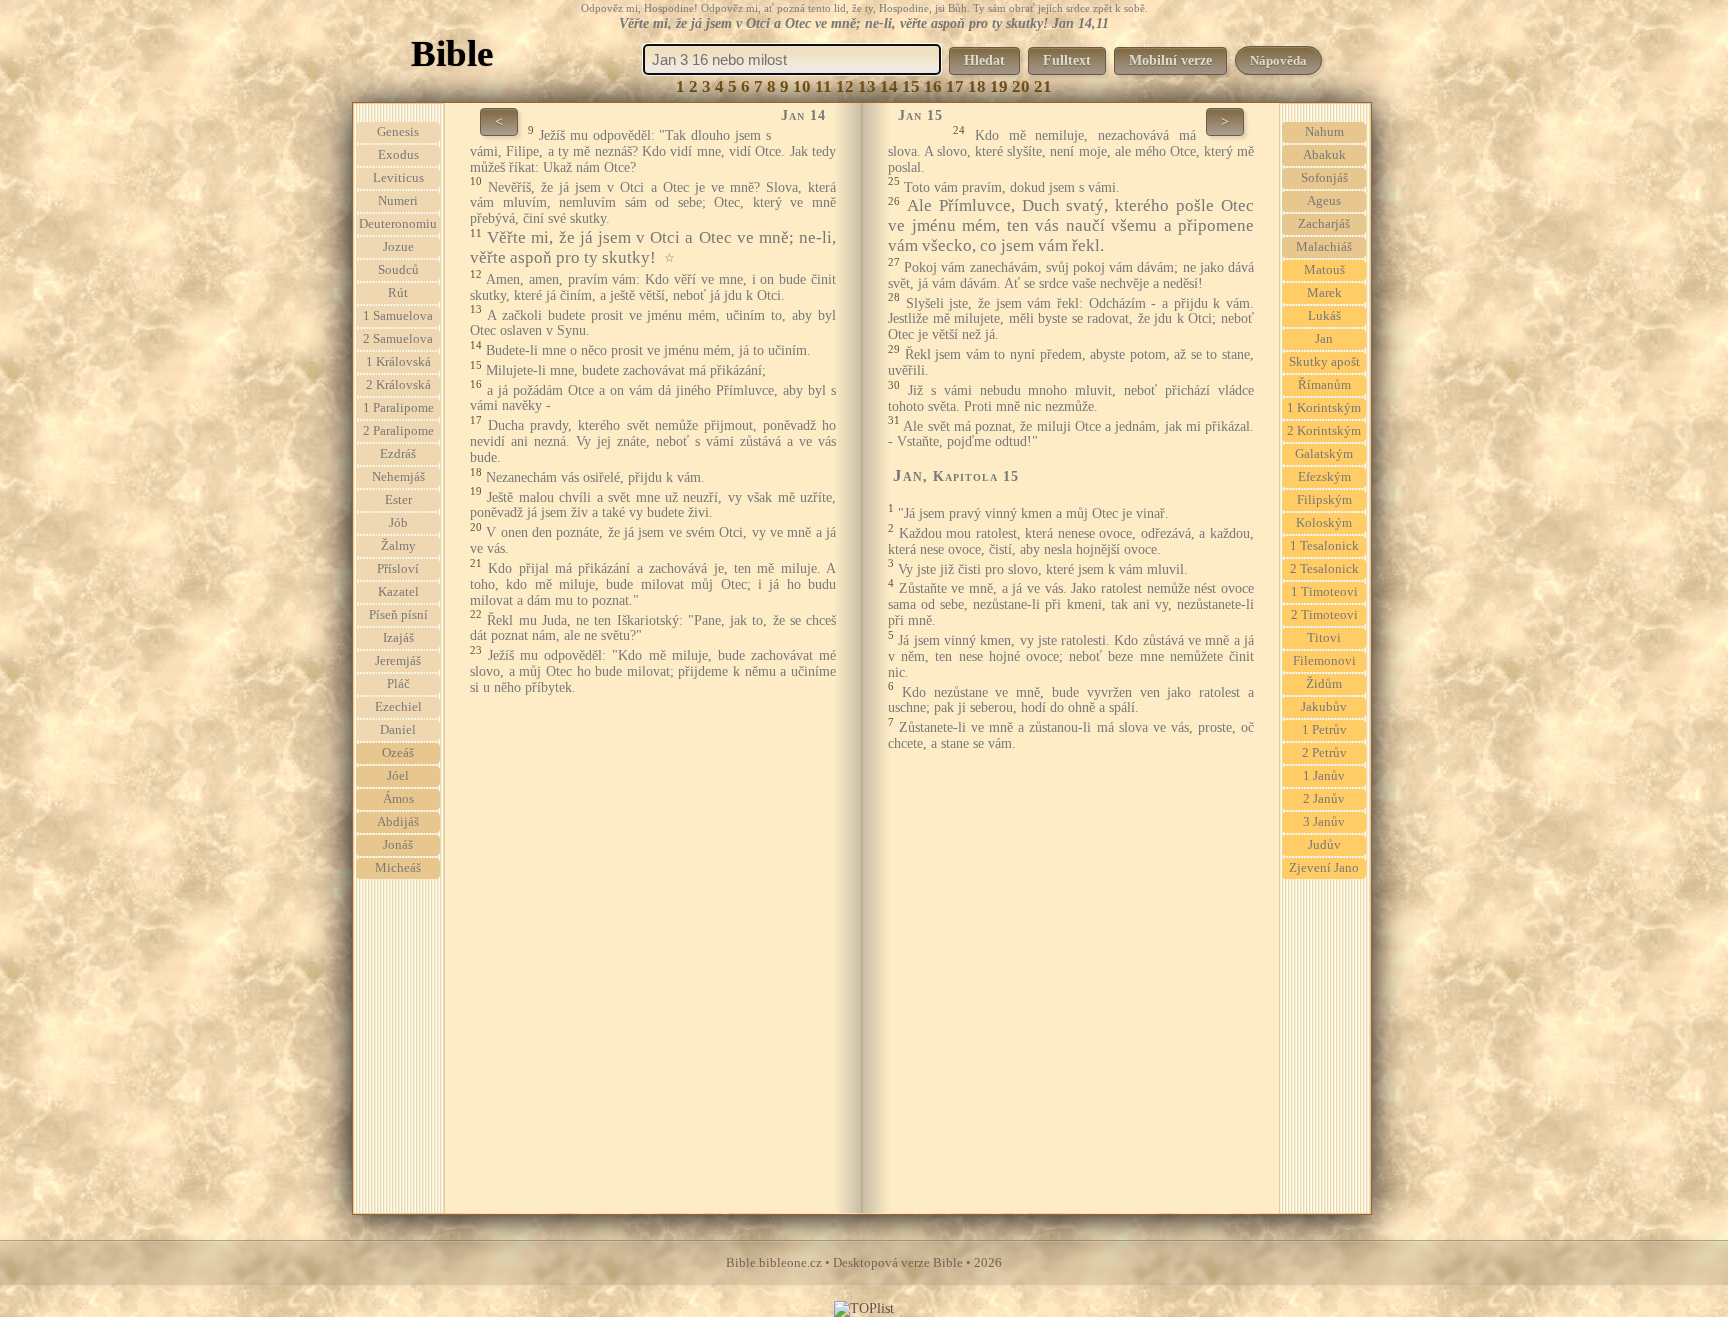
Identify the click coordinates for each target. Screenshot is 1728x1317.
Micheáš (398, 868)
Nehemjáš (398, 477)
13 (867, 86)
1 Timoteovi (1324, 592)
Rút (398, 293)
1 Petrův (1324, 730)
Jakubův (1324, 707)
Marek (1324, 293)
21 (1043, 86)
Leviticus (398, 178)
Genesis (398, 132)
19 (999, 86)
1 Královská (398, 362)
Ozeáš (398, 753)
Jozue (398, 247)
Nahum (1324, 132)
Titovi (1324, 638)
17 (955, 86)
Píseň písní (398, 615)
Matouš (1324, 270)
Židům (1324, 684)
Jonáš (398, 845)
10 (802, 86)
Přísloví (398, 569)
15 (911, 86)
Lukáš (1324, 316)
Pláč (398, 684)
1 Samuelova (398, 316)
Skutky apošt (1324, 362)
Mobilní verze (1170, 60)
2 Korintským (1324, 431)
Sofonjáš (1324, 178)
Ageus (1324, 201)
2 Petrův (1324, 753)
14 (889, 86)
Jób (398, 523)
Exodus (398, 155)
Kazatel (398, 592)
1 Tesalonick (1324, 546)
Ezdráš (398, 454)
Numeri (398, 201)
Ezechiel (398, 707)
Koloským (1324, 523)
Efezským (1324, 477)
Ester (398, 500)
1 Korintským (1324, 408)
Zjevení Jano (1324, 868)
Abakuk (1324, 155)
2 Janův (1324, 799)
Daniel (398, 730)
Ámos (398, 799)
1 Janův (1324, 776)
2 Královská (398, 385)
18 (977, 86)
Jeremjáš (398, 661)
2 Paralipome (398, 431)
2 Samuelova (398, 339)
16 (933, 86)
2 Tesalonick (1324, 569)
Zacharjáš (1324, 224)
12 (845, 86)
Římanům (1324, 385)
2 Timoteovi (1324, 615)
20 (1021, 86)
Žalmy (398, 546)
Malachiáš (1324, 247)
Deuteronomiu (398, 224)
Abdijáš (398, 822)
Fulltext (1067, 60)
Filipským (1324, 500)
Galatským (1324, 454)
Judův (1324, 845)
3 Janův (1324, 822)
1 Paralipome (398, 408)
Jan (1324, 339)
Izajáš (398, 638)
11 (823, 86)
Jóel (398, 776)
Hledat (984, 60)
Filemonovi (1324, 661)
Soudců (398, 270)
